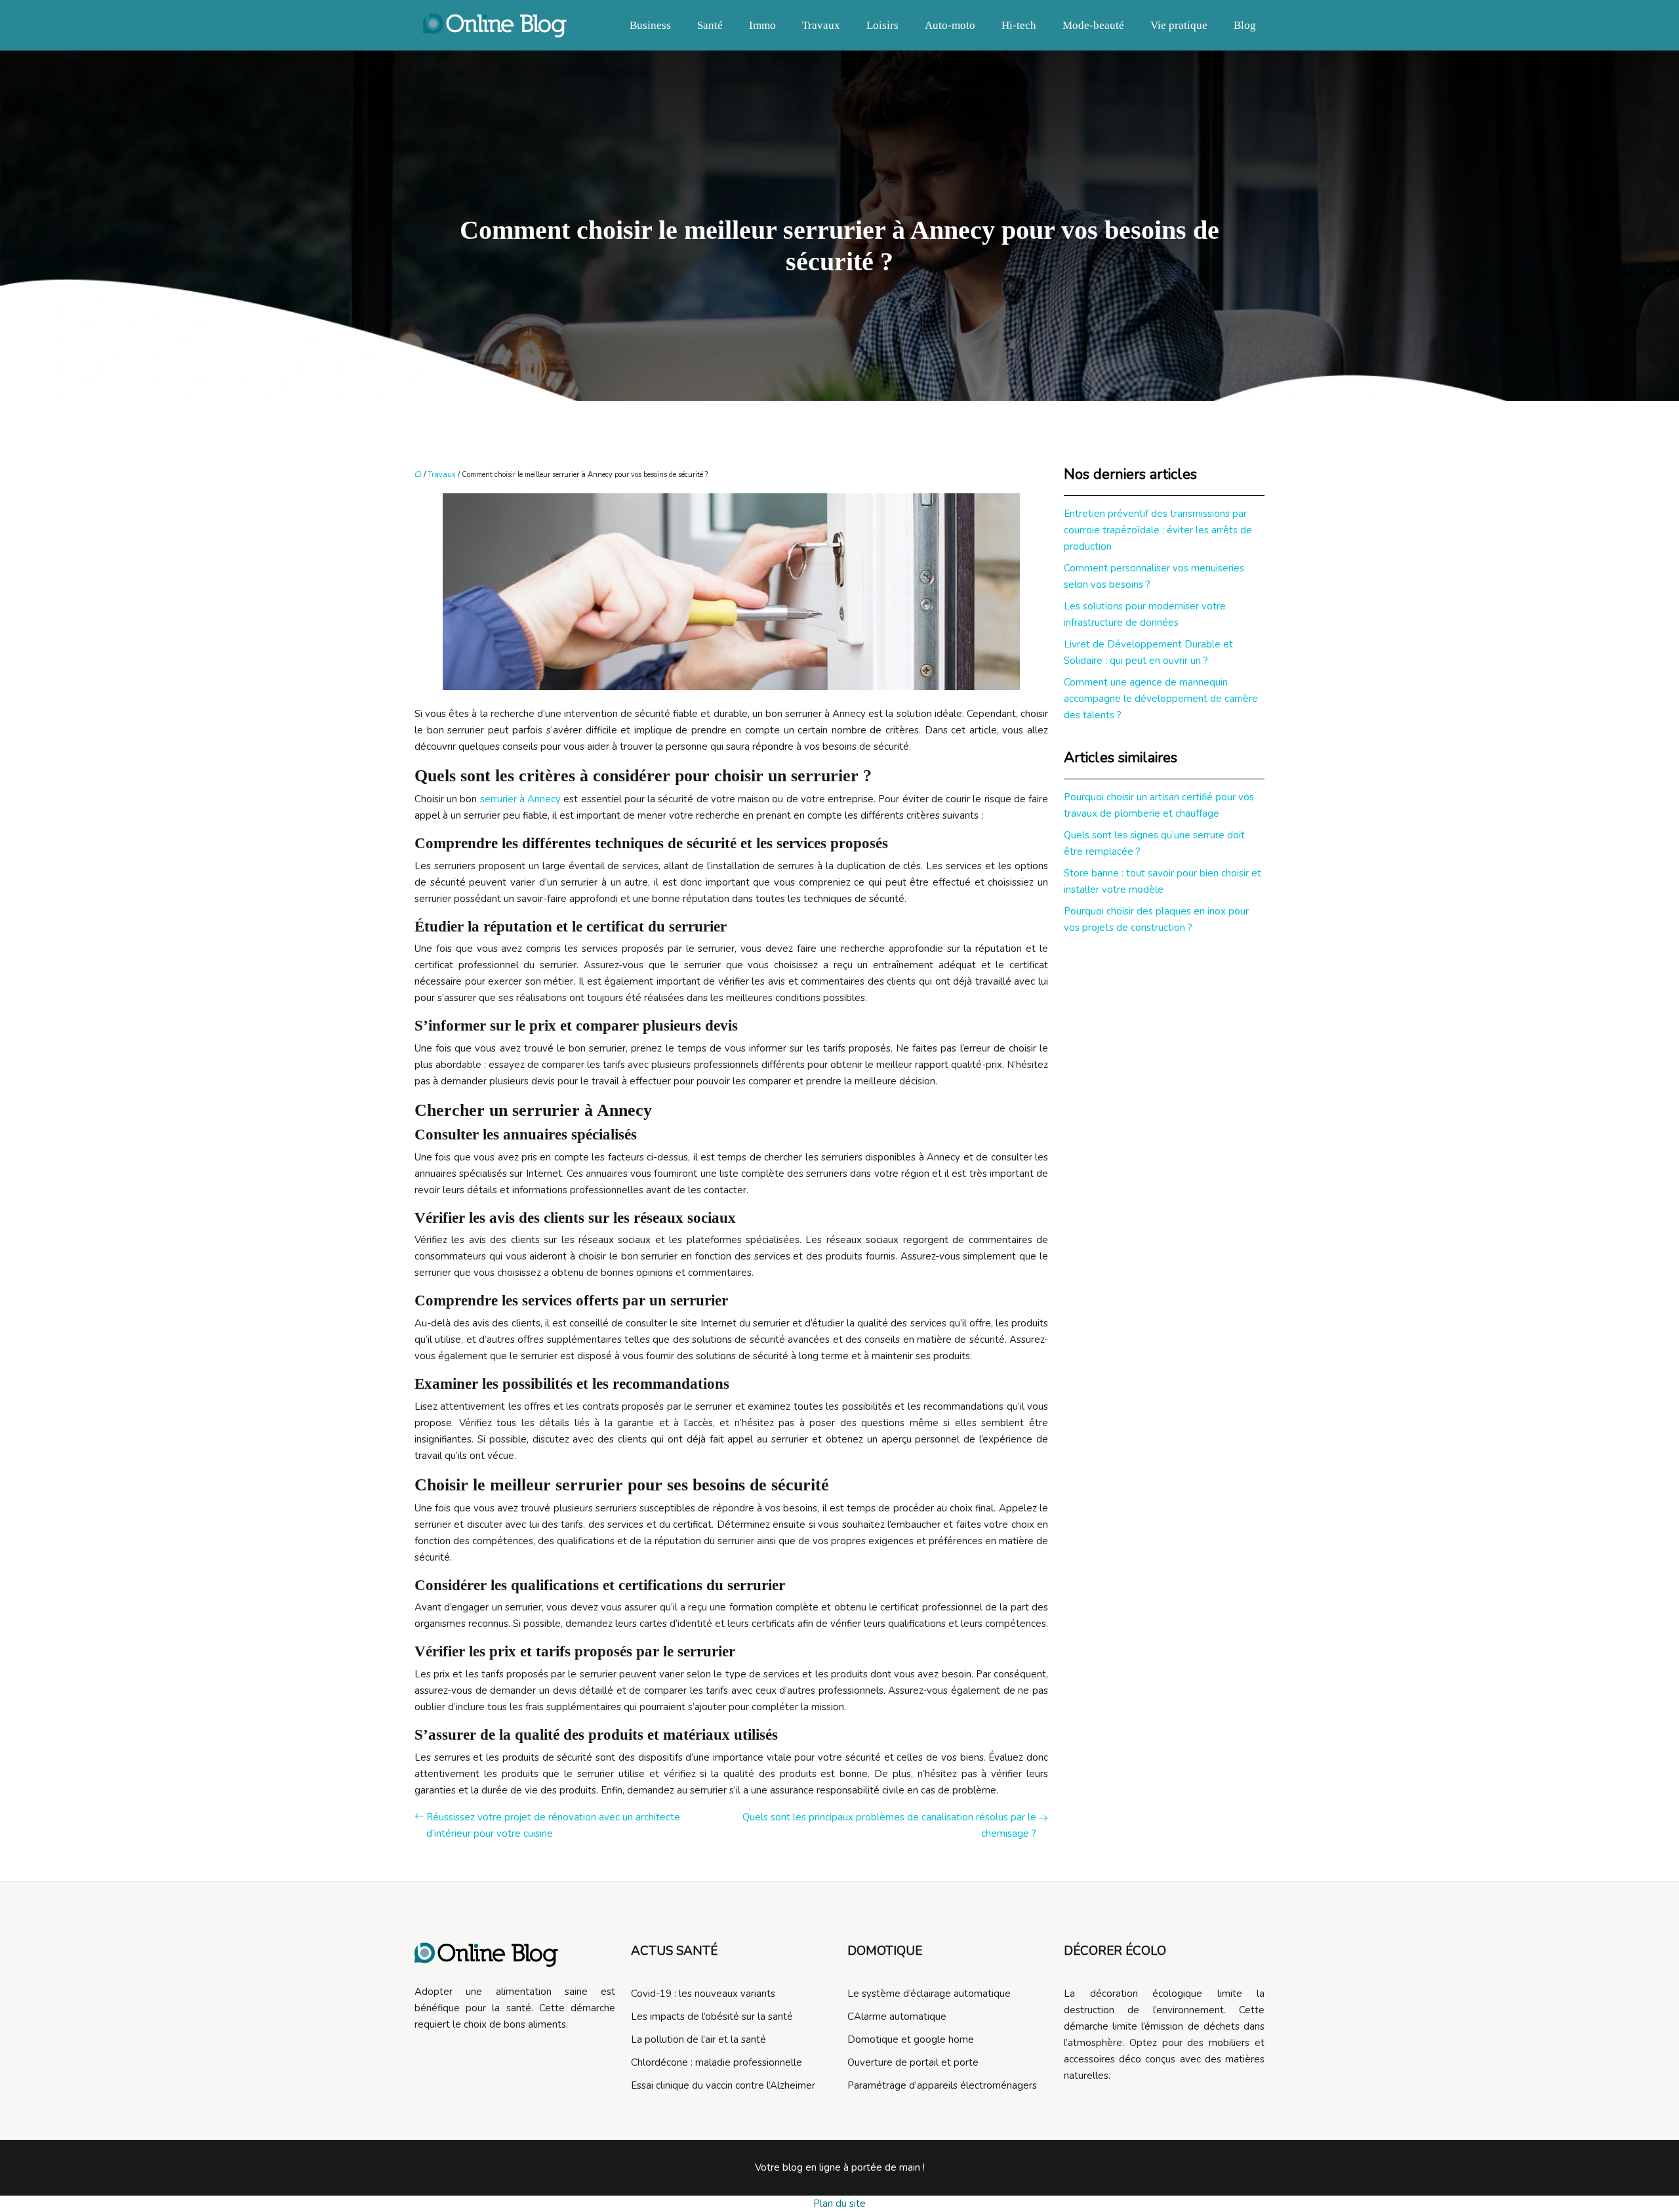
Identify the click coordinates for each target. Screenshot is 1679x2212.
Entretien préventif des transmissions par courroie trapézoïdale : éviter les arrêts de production (1158, 530)
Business (650, 25)
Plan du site (839, 2203)
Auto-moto (950, 25)
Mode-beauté (1093, 25)
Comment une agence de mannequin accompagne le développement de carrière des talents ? (1161, 699)
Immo (762, 25)
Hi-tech (1019, 25)
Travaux (821, 25)
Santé (710, 25)
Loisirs (882, 25)
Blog (1245, 25)
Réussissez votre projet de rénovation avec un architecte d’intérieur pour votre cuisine (553, 1825)
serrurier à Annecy (520, 799)
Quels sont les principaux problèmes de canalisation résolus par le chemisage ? (889, 1825)
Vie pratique (1179, 25)
